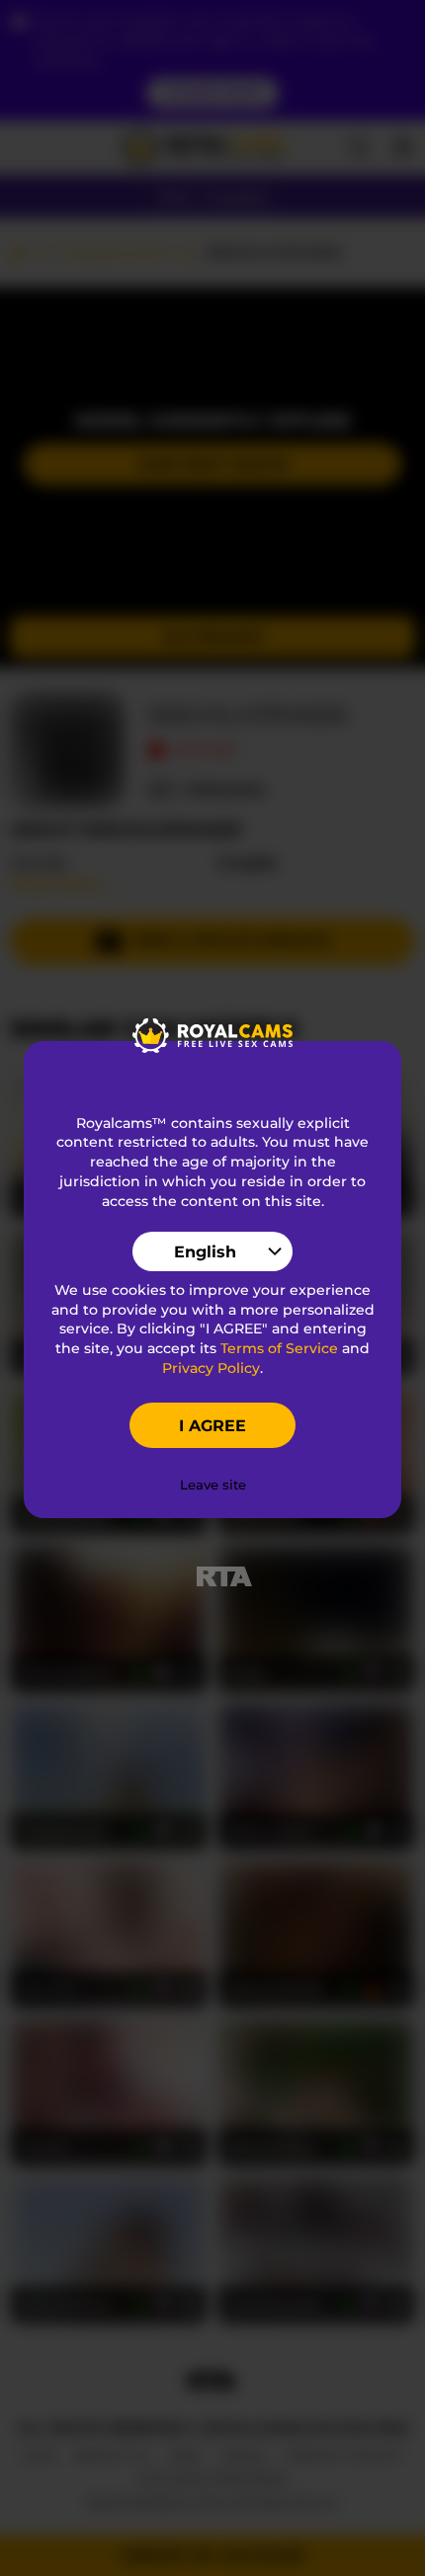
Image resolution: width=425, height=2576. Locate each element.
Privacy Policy (211, 1368)
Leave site (213, 1485)
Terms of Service (279, 1348)
